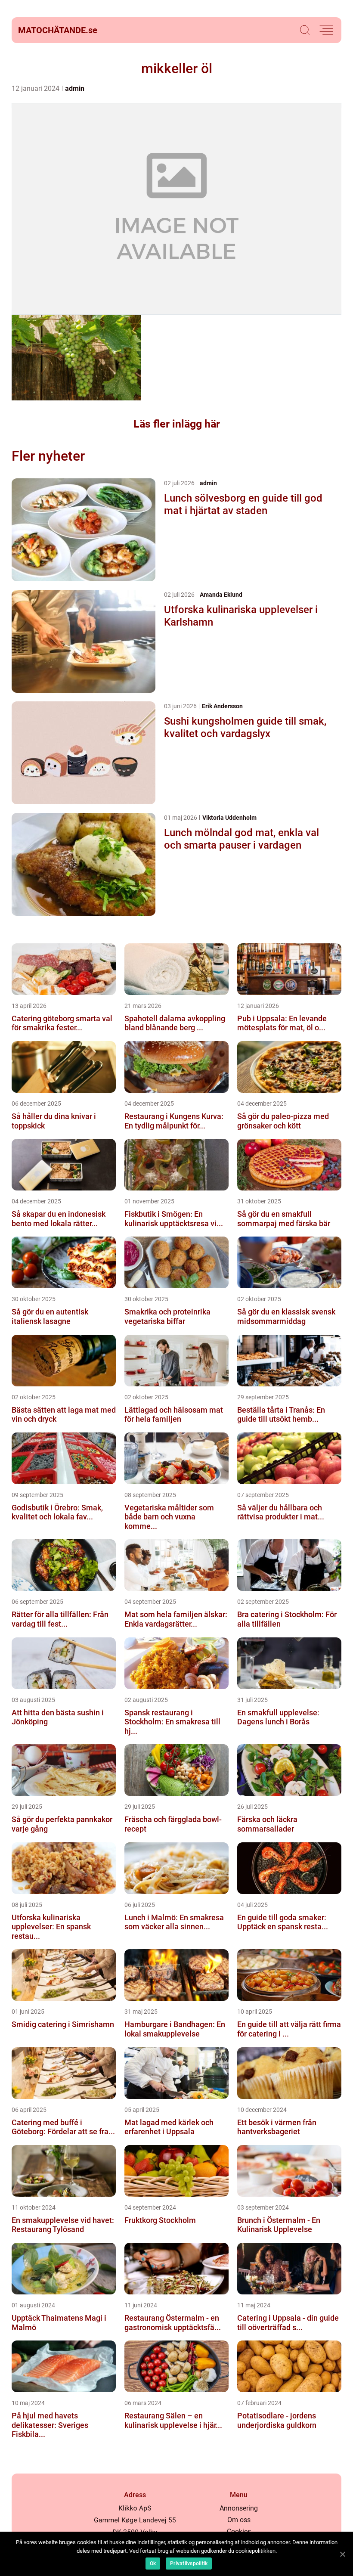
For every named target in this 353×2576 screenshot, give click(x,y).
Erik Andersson (222, 706)
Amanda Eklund (221, 595)
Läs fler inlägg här (177, 424)
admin (75, 88)
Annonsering (239, 2508)
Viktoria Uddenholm (229, 818)
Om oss (239, 2520)
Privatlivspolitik (189, 2564)
